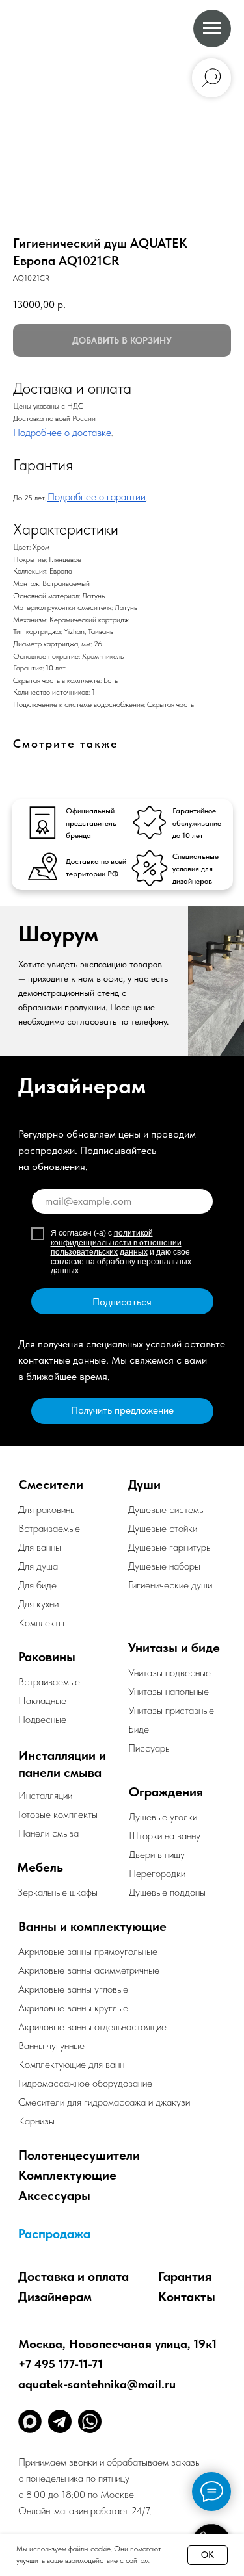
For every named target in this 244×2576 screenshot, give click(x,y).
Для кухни (38, 1604)
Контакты (187, 2297)
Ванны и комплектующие (92, 1926)
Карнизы (36, 2121)
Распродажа (54, 2234)
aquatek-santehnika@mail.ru (97, 2384)
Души (144, 1485)
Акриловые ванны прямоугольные (88, 1951)
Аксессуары (54, 2195)
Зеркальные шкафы (57, 1892)
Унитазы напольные (169, 1691)
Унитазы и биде (174, 1648)
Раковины (47, 1657)
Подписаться (122, 1302)
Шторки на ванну (165, 1836)
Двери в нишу (157, 1855)
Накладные (42, 1701)
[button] (122, 1411)
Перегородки (157, 1873)
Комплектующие (67, 2175)
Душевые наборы (164, 1566)
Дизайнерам (55, 2297)
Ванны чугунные (51, 2046)
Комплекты (41, 1623)
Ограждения (166, 1792)
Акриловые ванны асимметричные (89, 1970)
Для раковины (47, 1510)
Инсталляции (45, 1795)
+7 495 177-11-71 (61, 2364)
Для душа (38, 1566)
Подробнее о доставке (62, 432)
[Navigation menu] (212, 29)
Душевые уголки (163, 1817)
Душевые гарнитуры (170, 1547)
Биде (139, 1729)
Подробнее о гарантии (97, 497)
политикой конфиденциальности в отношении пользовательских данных (116, 1243)
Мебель (40, 1867)
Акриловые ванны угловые (73, 1989)
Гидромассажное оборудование (85, 2083)
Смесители (51, 1485)
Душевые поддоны (167, 1892)
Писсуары (150, 1748)
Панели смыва (48, 1833)
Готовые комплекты (58, 1814)
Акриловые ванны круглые (73, 2008)
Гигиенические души (170, 1585)
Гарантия (185, 2276)
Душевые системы (167, 1510)
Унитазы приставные (171, 1710)
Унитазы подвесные (169, 1673)
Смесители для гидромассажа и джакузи (104, 2102)
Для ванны (40, 1547)
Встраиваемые (49, 1682)
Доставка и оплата (74, 2276)
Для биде (37, 1585)
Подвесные (42, 1719)
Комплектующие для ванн (71, 2064)
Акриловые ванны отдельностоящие (92, 2027)
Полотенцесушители (79, 2155)
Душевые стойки (163, 1528)
